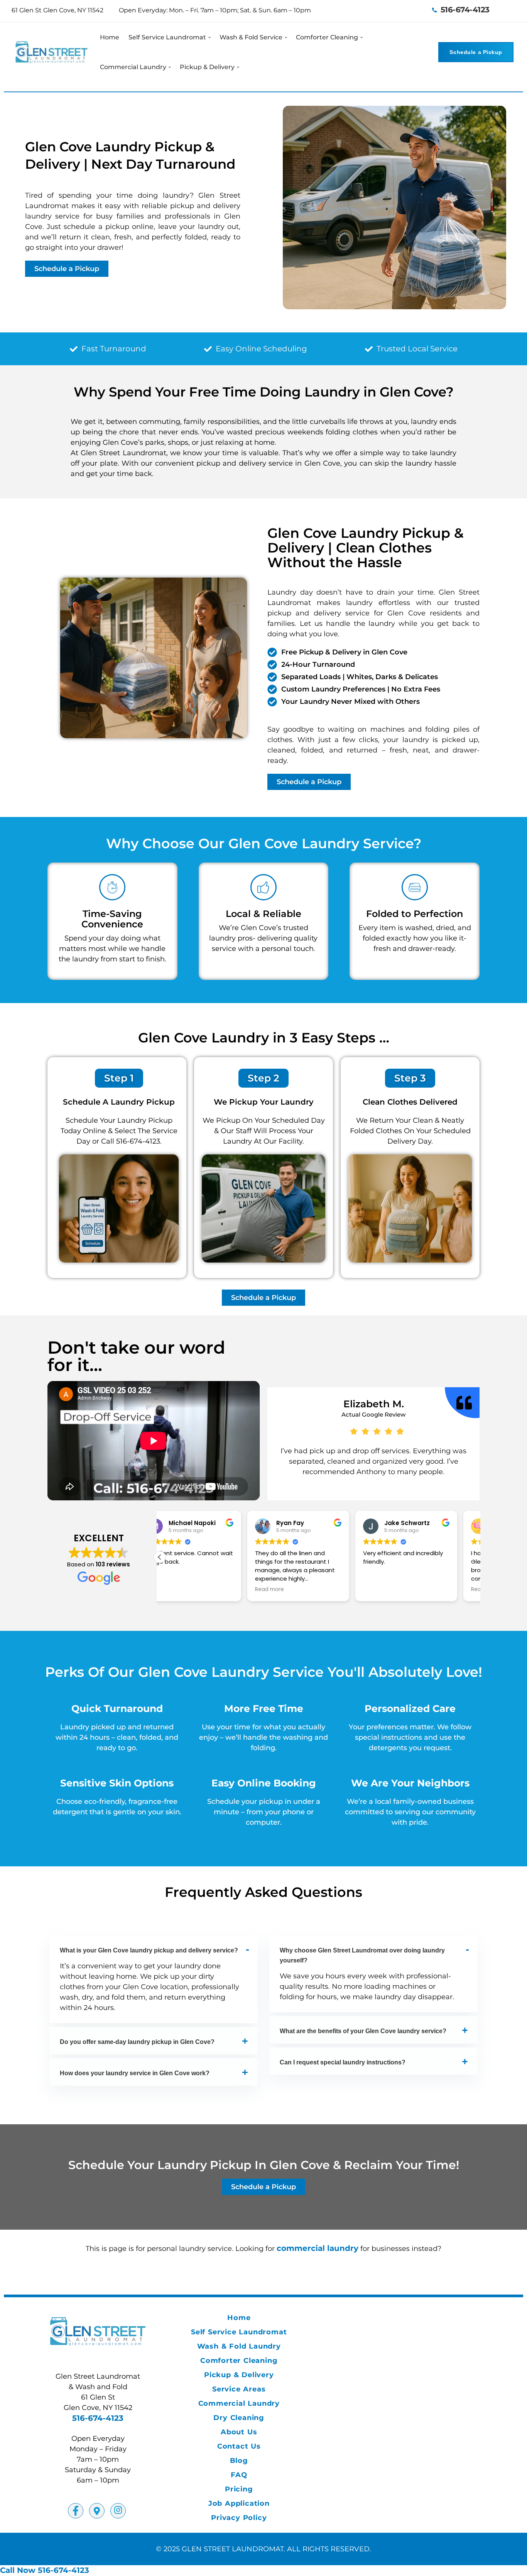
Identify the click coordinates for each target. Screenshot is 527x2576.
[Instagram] (118, 2511)
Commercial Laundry (133, 67)
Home (110, 37)
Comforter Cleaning (327, 37)
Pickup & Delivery (207, 67)
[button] (160, 1557)
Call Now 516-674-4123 (45, 2570)
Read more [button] (182, 1590)
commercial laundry (318, 2248)
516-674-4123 (464, 10)
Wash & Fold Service (251, 37)
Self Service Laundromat (167, 37)
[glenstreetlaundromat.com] (52, 52)
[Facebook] (76, 2511)
